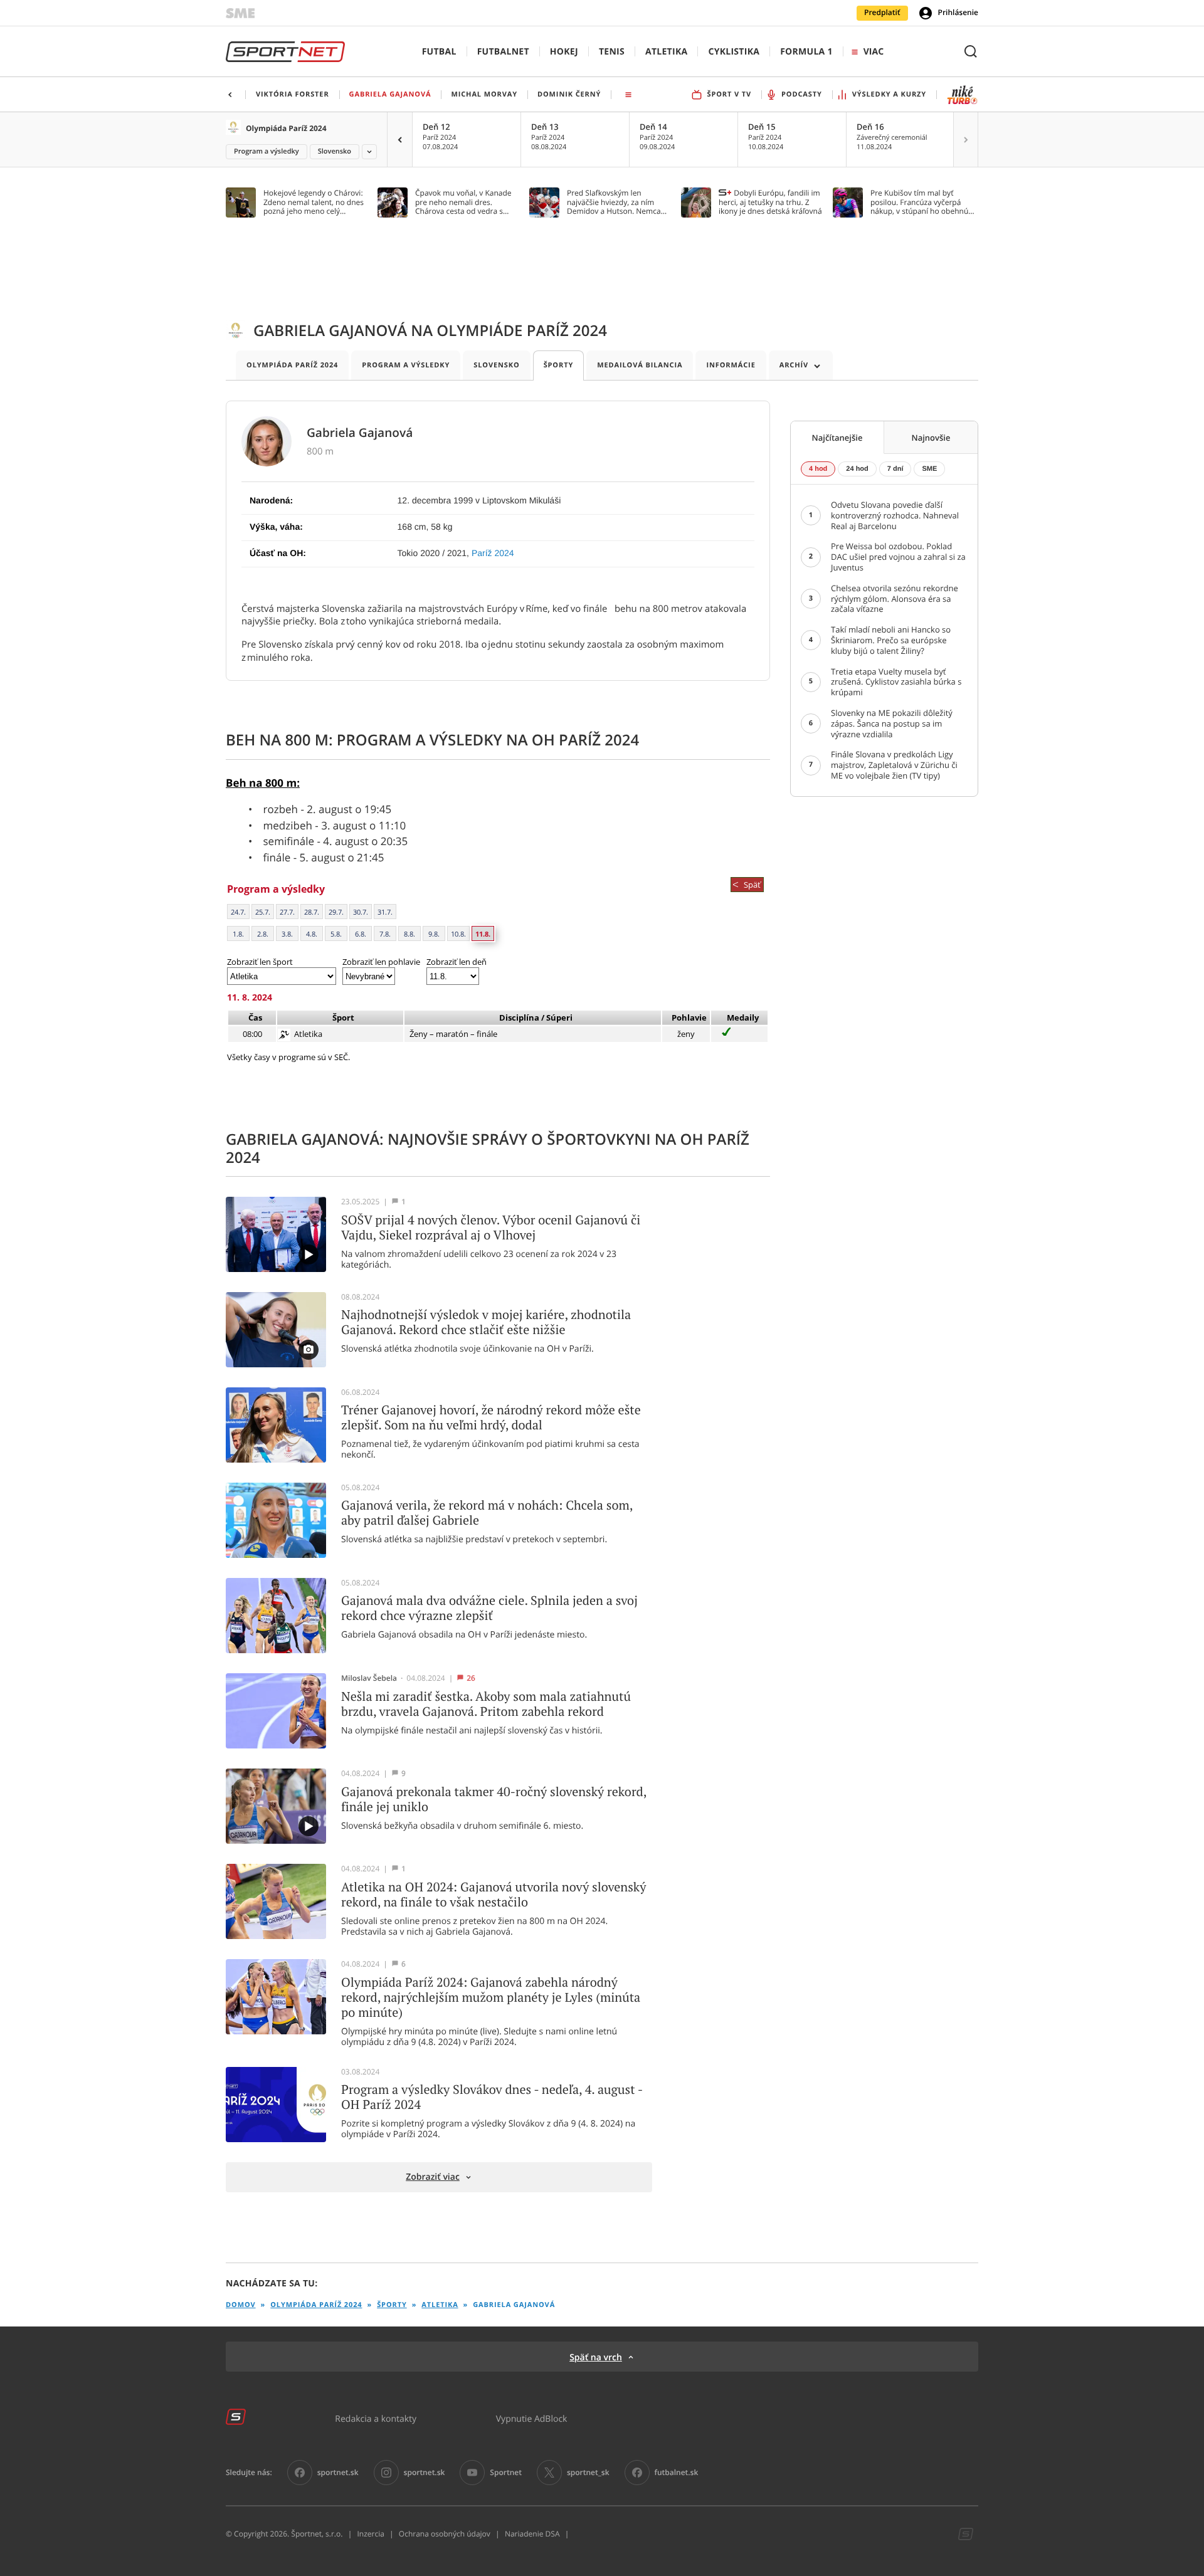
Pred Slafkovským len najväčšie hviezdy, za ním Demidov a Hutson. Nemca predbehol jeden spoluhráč (614, 202)
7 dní (895, 469)
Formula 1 (806, 52)
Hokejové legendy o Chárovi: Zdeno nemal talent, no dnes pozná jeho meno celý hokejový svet (314, 202)
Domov (241, 2305)
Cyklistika (734, 52)
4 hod (818, 469)
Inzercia (370, 2534)
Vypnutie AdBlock (532, 2418)
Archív (794, 365)
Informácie (731, 365)
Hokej (564, 52)
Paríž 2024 (493, 553)
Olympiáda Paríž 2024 (286, 128)
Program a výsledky (267, 151)
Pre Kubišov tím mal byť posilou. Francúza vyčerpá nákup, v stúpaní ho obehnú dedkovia (919, 202)
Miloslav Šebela (369, 1678)
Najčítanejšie (837, 438)
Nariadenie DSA (532, 2534)
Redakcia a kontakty (376, 2418)
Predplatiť (882, 13)
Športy (559, 365)
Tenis (612, 52)
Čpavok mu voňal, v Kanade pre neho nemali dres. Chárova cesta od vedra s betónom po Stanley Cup (463, 202)
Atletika (666, 52)
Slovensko (335, 151)
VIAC (874, 52)
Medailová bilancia (640, 365)
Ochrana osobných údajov (445, 2534)
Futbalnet (503, 52)
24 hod (857, 469)
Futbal (439, 52)
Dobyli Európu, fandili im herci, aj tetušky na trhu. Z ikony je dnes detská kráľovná (770, 202)
